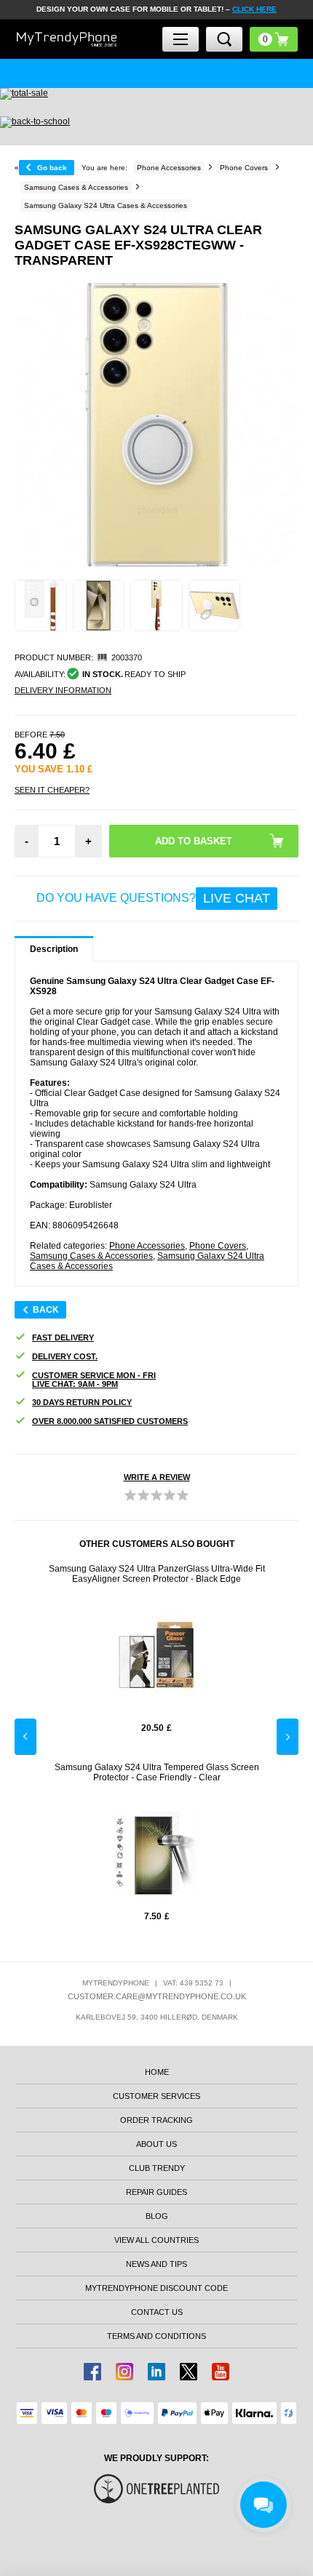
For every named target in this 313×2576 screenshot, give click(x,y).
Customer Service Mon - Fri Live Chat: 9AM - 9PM (94, 1380)
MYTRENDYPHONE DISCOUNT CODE (156, 2288)
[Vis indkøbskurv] (274, 39)
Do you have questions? (153, 898)
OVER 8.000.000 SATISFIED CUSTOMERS (110, 1421)
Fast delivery (63, 1337)
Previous (25, 1737)
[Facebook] (92, 2372)
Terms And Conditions (156, 2336)
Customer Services (156, 2096)
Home (157, 2072)
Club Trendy (157, 2168)
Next (288, 1737)
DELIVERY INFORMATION (63, 690)
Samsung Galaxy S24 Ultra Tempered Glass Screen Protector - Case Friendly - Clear (157, 1772)
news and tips (156, 2264)
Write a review (157, 1477)
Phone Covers (218, 1246)
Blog (157, 2216)
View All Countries (156, 2240)
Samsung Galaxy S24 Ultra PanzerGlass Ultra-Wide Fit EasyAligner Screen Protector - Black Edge (157, 1574)
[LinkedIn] (156, 2372)
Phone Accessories (147, 1246)
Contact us (157, 2312)
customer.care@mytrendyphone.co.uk (157, 1996)
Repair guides (156, 2192)
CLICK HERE (254, 9)
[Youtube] (221, 2372)
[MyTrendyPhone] (67, 40)
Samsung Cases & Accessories (91, 1256)
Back (46, 1310)
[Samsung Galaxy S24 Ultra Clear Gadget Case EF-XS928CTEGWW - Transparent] (41, 606)
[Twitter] (189, 2372)
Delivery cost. (65, 1356)
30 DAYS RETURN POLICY (82, 1402)
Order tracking (156, 2120)
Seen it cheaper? (52, 790)
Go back (52, 168)
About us (156, 2144)
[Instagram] (124, 2372)
